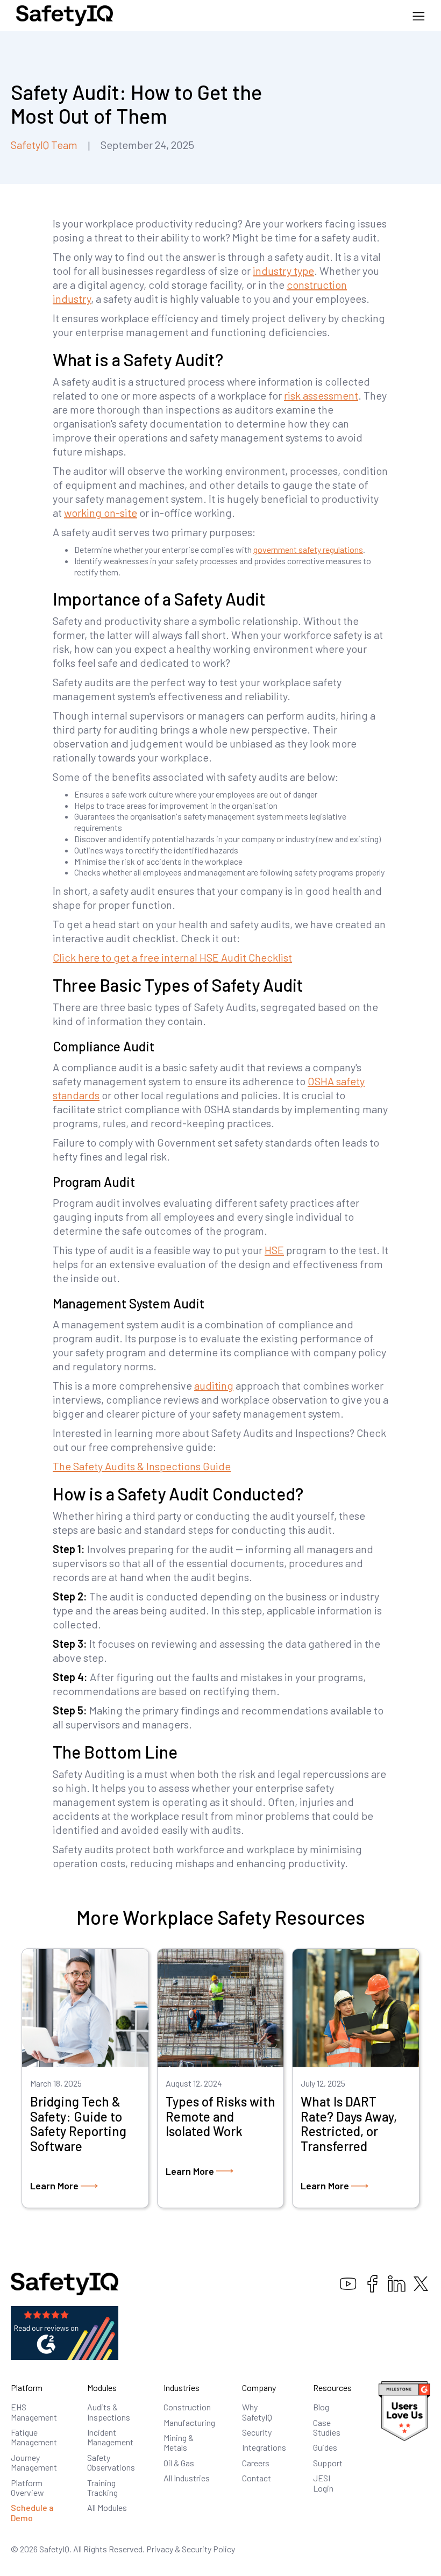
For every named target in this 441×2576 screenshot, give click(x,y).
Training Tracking (102, 2488)
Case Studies (327, 2427)
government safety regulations (308, 549)
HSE (274, 1250)
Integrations (264, 2447)
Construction (187, 2407)
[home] (65, 16)
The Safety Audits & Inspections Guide (142, 1466)
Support (328, 2463)
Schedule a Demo (32, 2512)
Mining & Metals (179, 2442)
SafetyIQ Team (44, 145)
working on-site (101, 513)
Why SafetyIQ (257, 2412)
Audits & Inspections (109, 2412)
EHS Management (34, 2412)
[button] (419, 16)
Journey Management (34, 2462)
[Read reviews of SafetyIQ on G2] (65, 2332)
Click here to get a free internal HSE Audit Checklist (172, 957)
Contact (257, 2478)
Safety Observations (111, 2462)
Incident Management (110, 2437)
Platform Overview (27, 2488)
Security (257, 2432)
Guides (325, 2447)
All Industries (187, 2478)
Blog (321, 2407)
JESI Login (323, 2483)
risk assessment (321, 395)
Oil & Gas (179, 2463)
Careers (256, 2463)
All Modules (107, 2507)
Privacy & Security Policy (191, 2549)
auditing (214, 1385)
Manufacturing (189, 2422)
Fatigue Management (34, 2437)
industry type (283, 271)
